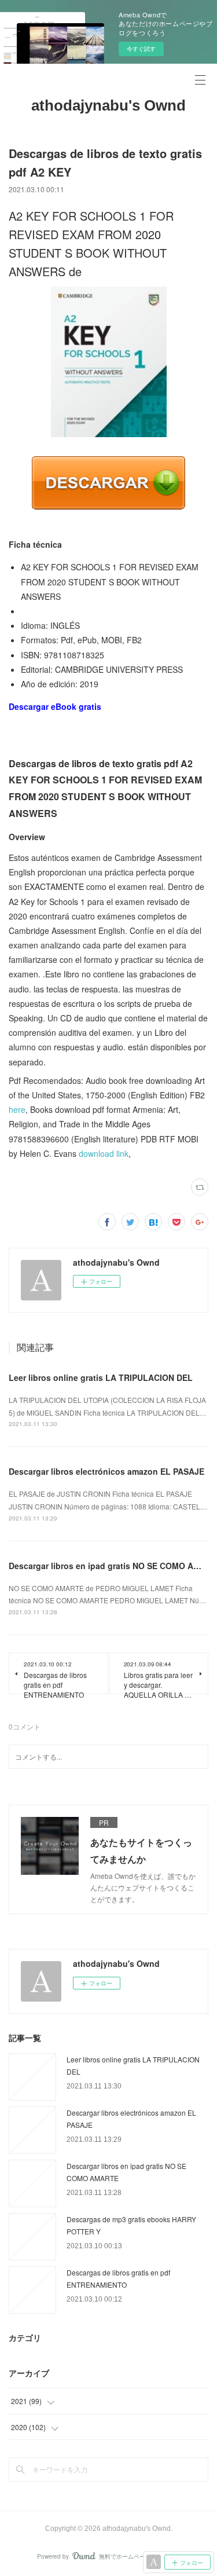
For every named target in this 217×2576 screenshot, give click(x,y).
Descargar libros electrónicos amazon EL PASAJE (106, 1471)
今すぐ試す (141, 49)
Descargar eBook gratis (55, 706)
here (17, 1109)
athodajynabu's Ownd (108, 105)
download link (104, 1153)
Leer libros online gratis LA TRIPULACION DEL (101, 1377)
